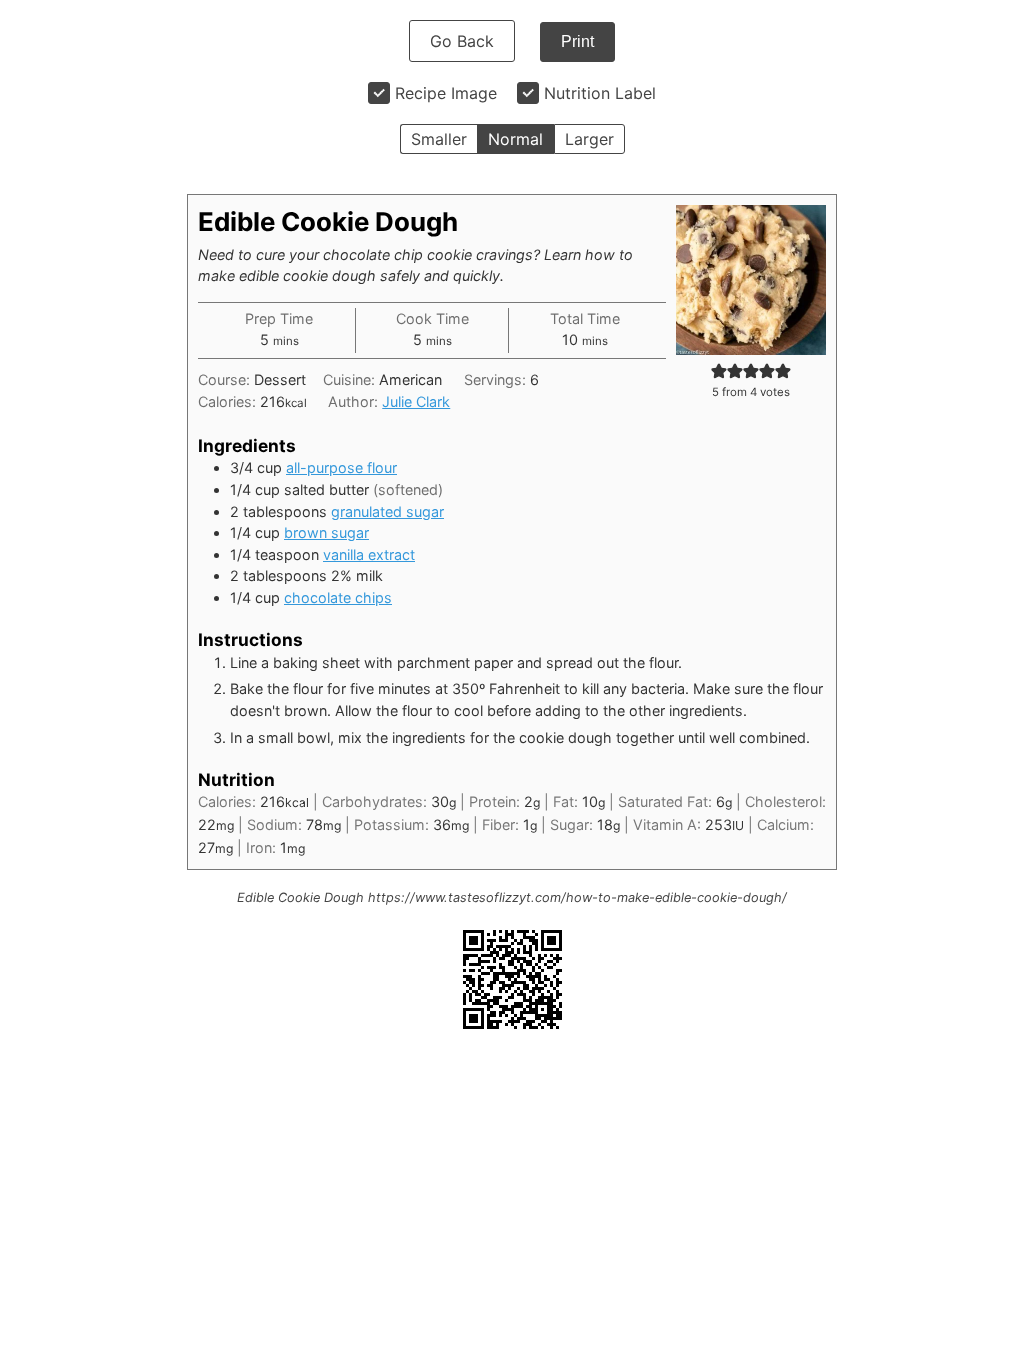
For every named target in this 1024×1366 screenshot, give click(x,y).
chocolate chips (338, 597)
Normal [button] (515, 139)
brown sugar (326, 532)
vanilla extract (369, 554)
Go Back (462, 41)
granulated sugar (387, 511)
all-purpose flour (341, 467)
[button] (719, 370)
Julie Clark (416, 401)
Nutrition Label (600, 93)
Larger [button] (589, 139)
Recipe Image (446, 93)
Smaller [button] (439, 139)
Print (577, 41)
